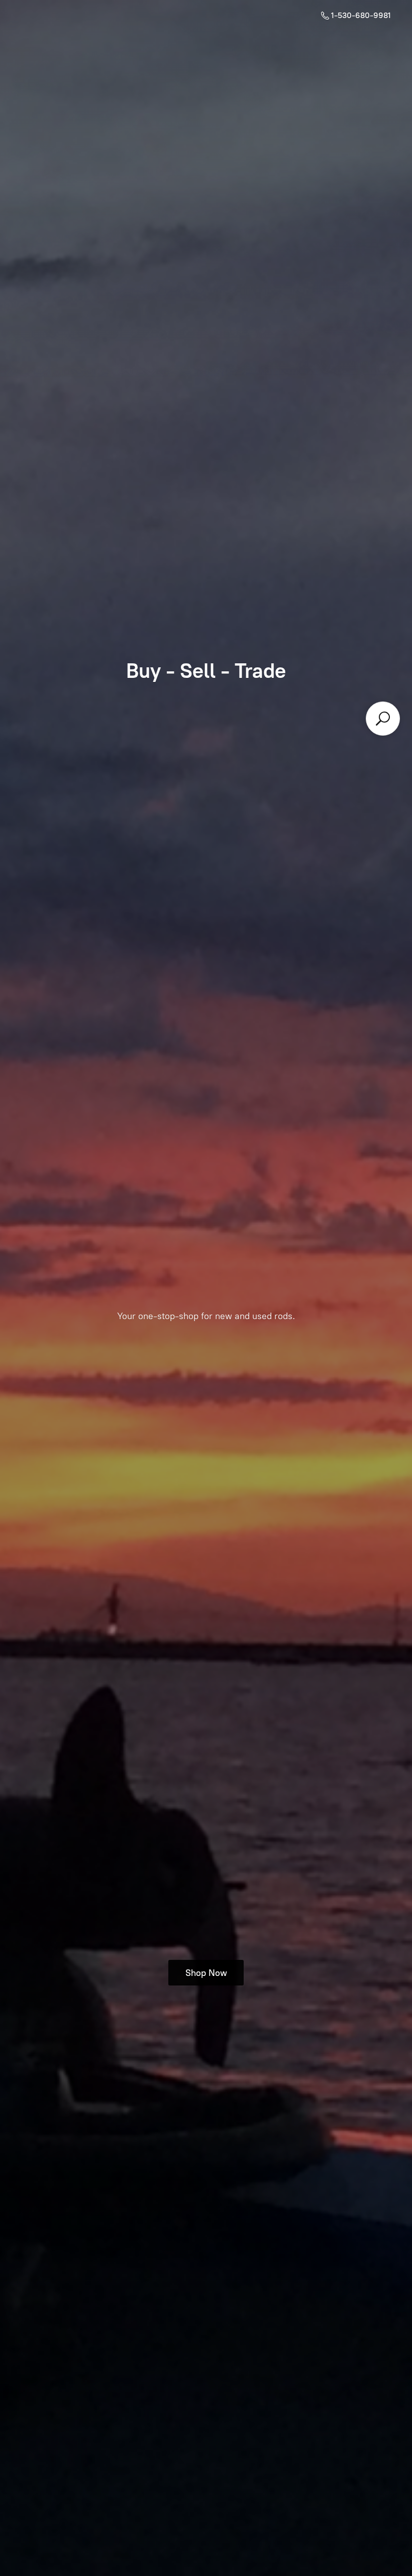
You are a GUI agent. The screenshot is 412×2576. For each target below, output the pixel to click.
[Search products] (383, 719)
